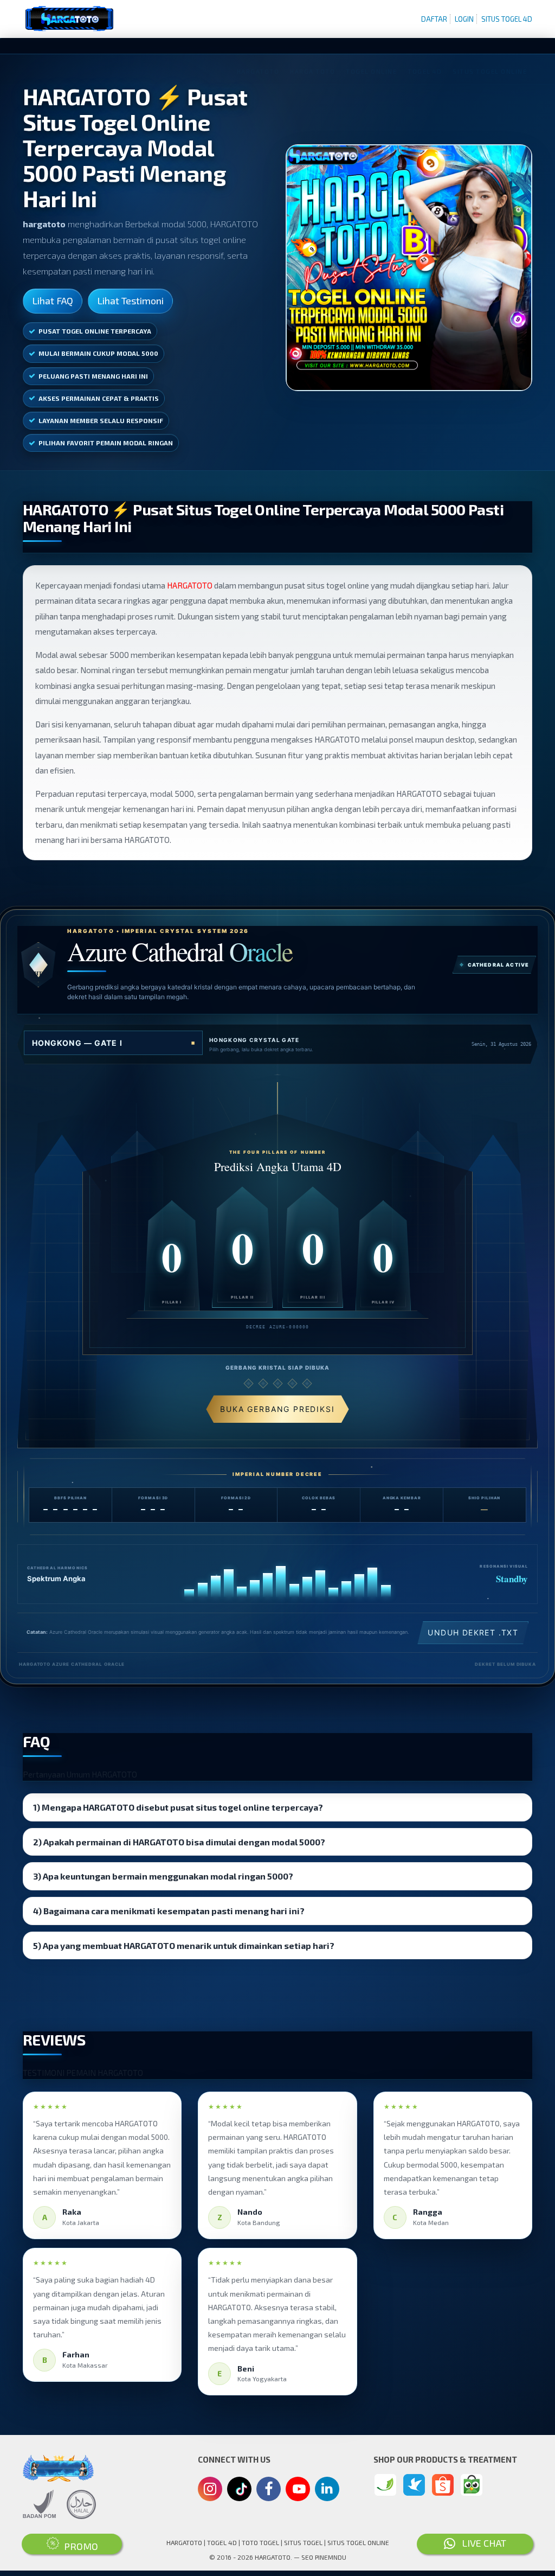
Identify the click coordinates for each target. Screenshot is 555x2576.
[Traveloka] (414, 2485)
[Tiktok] (240, 2493)
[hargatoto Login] (385, 2485)
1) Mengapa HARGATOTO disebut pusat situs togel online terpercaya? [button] (178, 1807)
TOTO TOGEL (260, 2542)
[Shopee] (443, 2485)
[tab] (277, 1807)
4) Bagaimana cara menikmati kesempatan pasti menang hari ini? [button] (169, 1911)
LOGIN (464, 19)
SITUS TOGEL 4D (507, 19)
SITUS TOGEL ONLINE (358, 2542)
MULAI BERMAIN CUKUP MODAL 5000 (98, 353)
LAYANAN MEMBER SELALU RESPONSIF (101, 420)
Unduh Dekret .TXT (473, 1632)
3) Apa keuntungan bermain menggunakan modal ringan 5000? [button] (163, 1876)
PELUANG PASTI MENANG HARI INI (93, 376)
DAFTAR (434, 19)
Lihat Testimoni (130, 301)
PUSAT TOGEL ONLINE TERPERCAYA (95, 331)
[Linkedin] (327, 2488)
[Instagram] (210, 2490)
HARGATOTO (190, 585)
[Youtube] (298, 2492)
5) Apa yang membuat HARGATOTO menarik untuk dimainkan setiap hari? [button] (184, 1946)
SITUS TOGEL (303, 2542)
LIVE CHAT (481, 2543)
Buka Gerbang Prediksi (277, 1409)
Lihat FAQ (53, 301)
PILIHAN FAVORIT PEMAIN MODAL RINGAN (106, 443)
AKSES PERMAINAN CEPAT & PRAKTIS (99, 398)
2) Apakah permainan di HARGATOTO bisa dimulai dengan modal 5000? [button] (179, 1842)
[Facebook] (269, 2490)
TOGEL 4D (222, 2542)
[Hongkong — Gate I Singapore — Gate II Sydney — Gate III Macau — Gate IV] (113, 1043)
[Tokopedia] (472, 2485)
